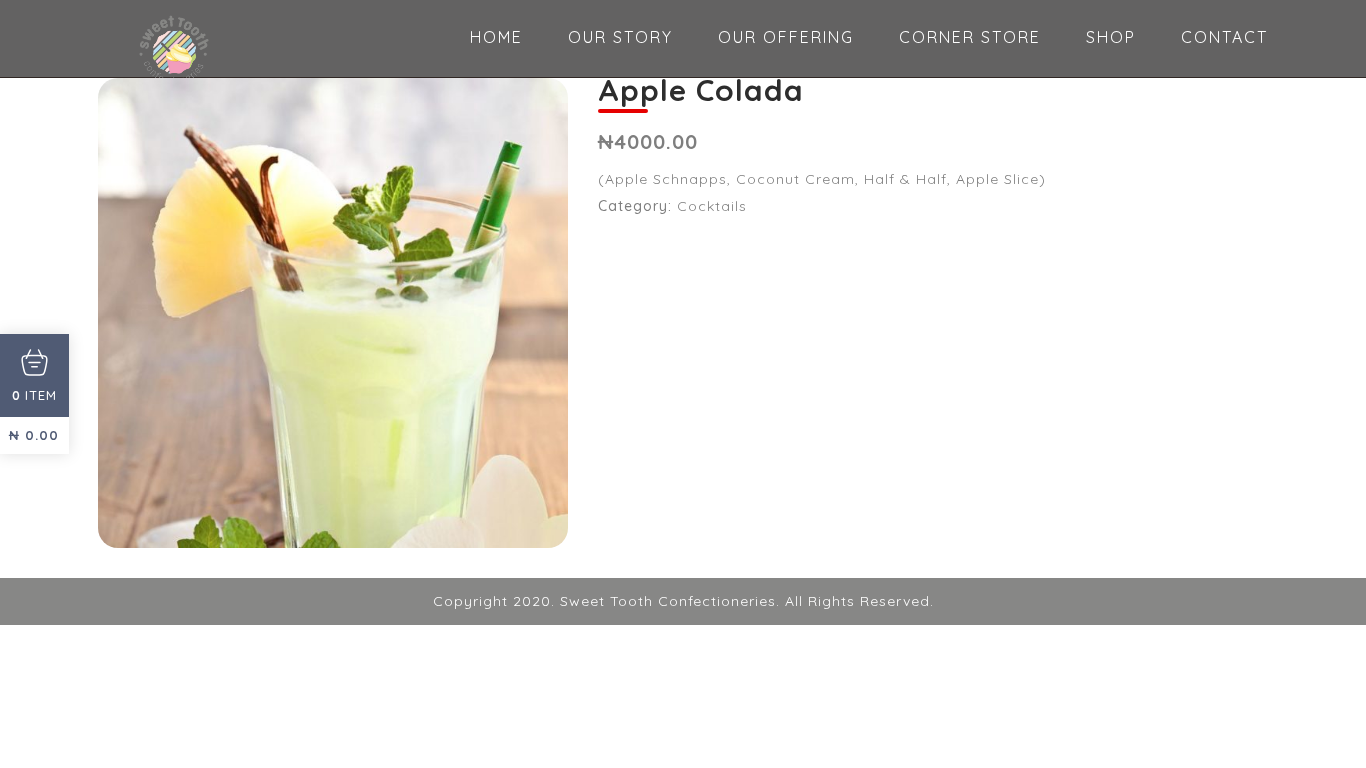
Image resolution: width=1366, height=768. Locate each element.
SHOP (1111, 37)
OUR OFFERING (786, 37)
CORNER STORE (970, 37)
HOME (496, 37)
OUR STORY (620, 37)
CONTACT (1224, 37)
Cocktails (712, 206)
